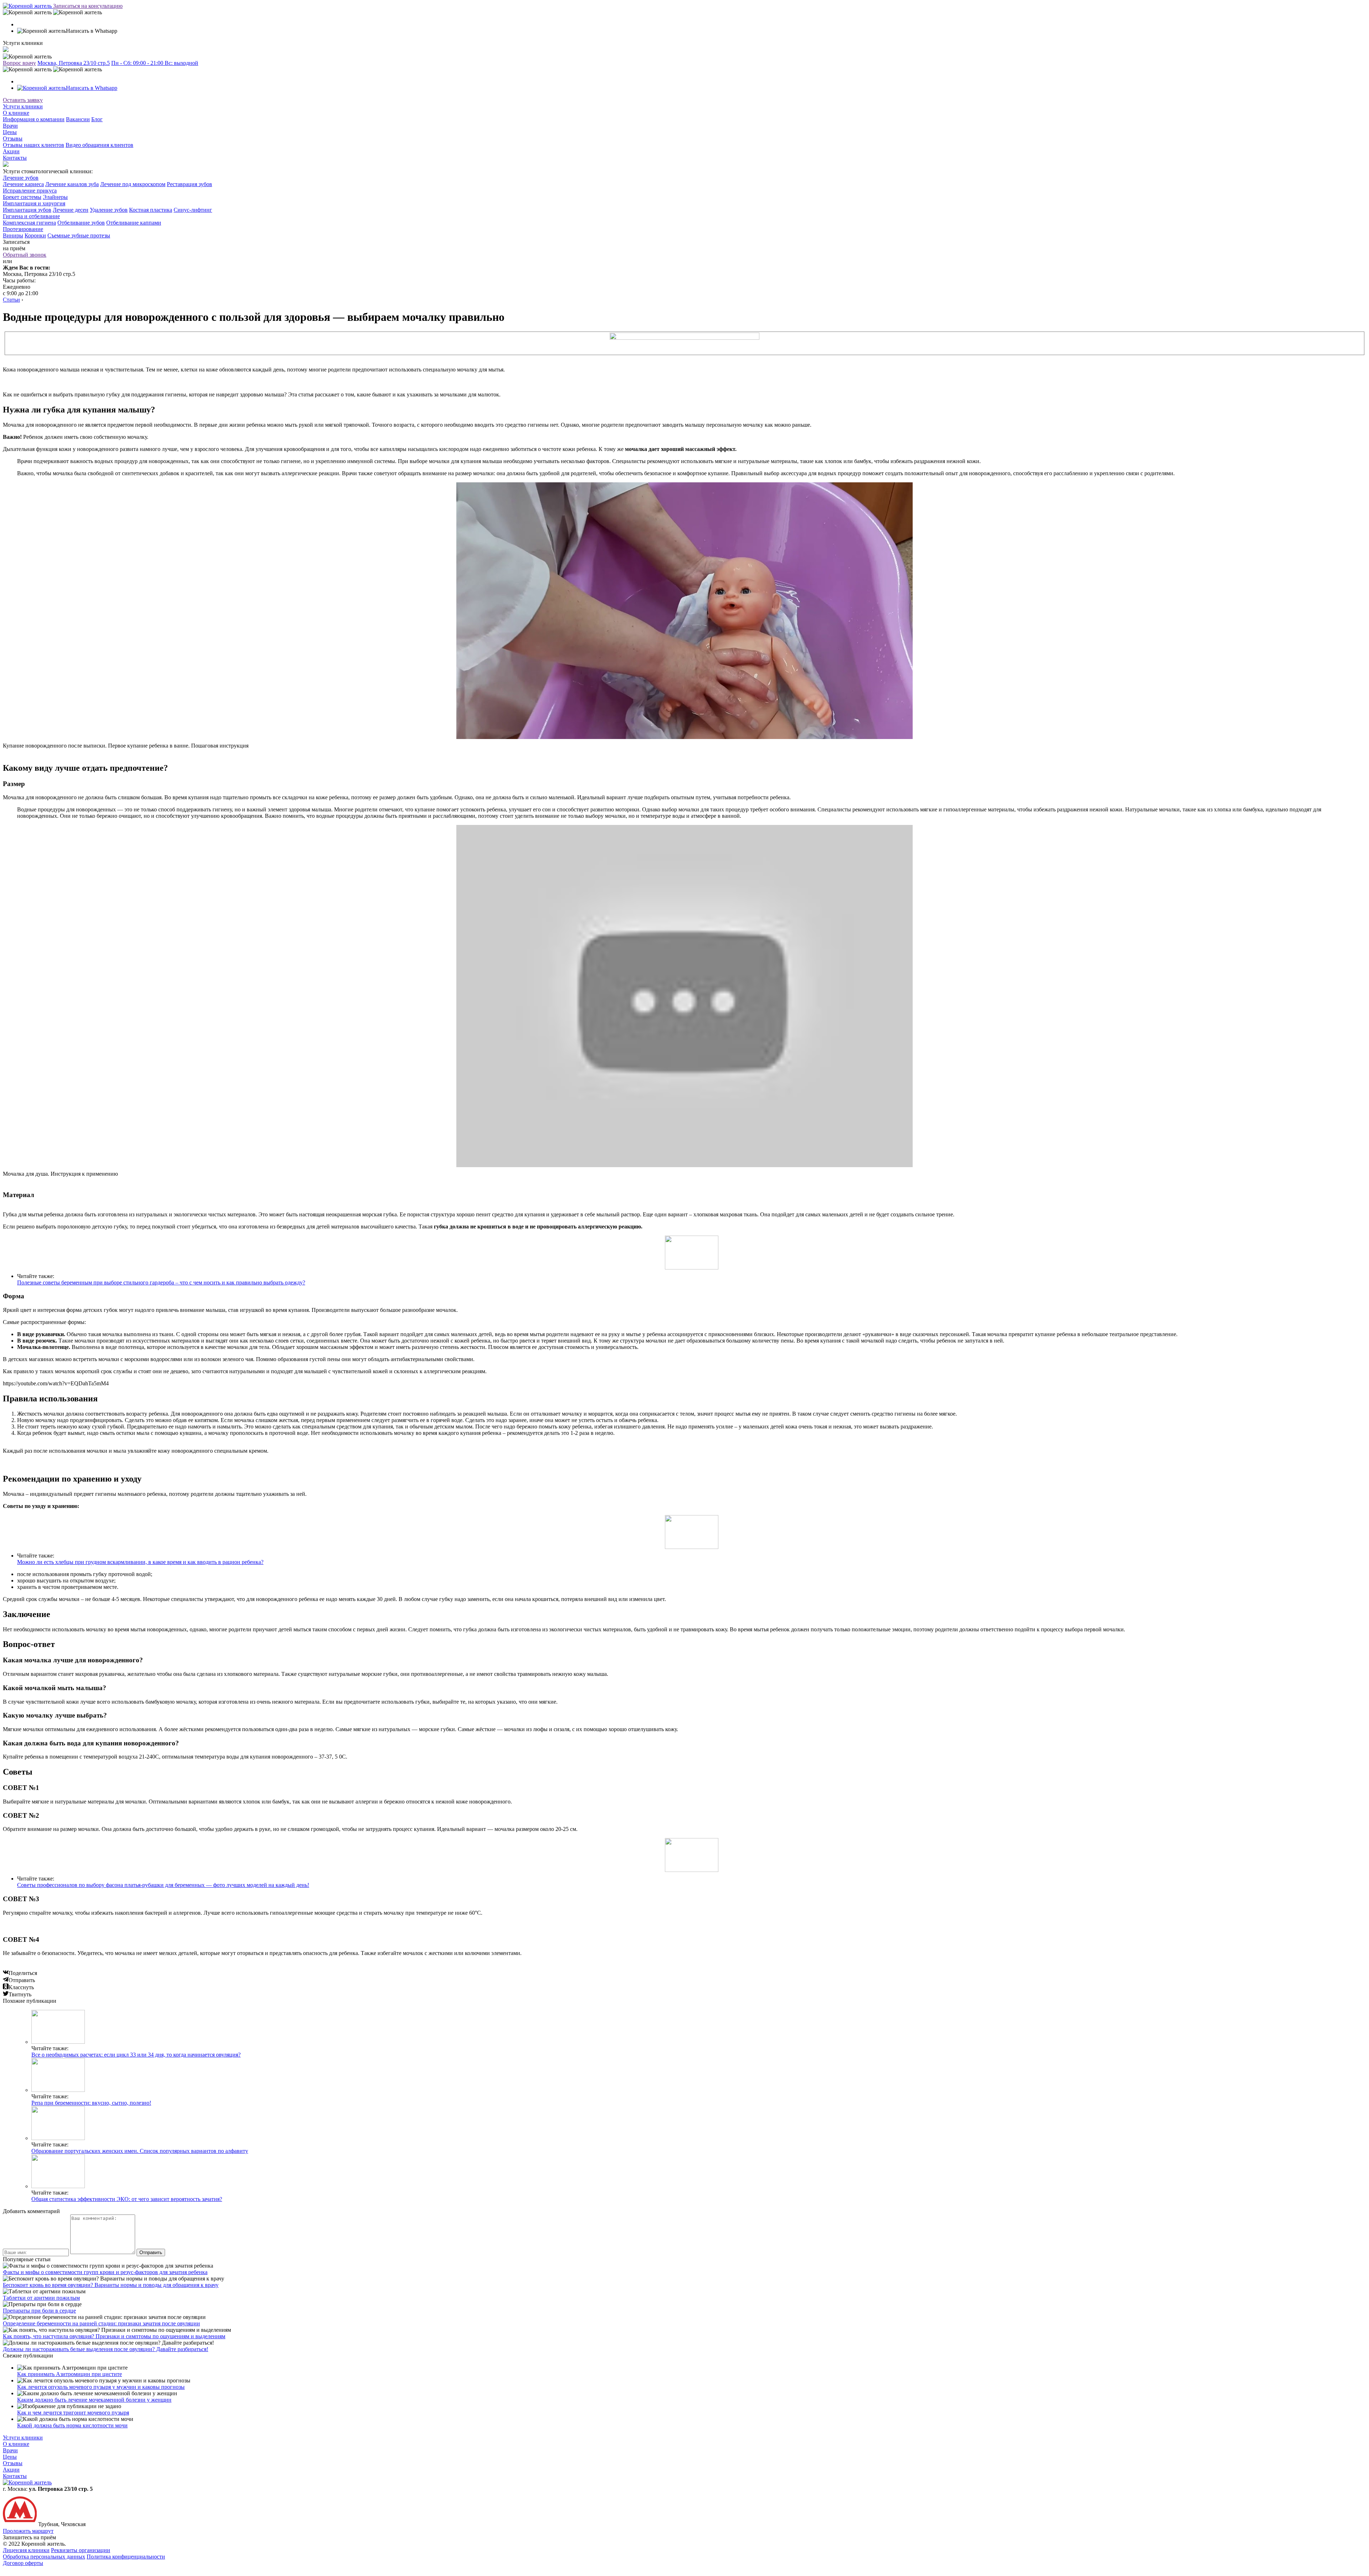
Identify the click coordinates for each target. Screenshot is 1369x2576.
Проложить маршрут (28, 2531)
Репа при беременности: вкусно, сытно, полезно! (91, 2103)
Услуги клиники (23, 106)
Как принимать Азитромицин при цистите (70, 2374)
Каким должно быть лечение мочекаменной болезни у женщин (94, 2400)
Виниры (13, 235)
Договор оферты (23, 2563)
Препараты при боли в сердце (39, 2311)
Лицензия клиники (26, 2550)
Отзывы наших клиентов (34, 145)
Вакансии (78, 119)
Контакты (15, 158)
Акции (11, 151)
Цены (10, 132)
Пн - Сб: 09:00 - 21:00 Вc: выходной (155, 63)
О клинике (16, 113)
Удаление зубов (109, 210)
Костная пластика (151, 210)
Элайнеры (55, 197)
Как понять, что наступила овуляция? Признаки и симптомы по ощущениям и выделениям (114, 2336)
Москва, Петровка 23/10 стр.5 (74, 63)
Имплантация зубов (27, 210)
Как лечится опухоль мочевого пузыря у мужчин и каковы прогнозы (101, 2387)
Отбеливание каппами (134, 223)
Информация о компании (34, 119)
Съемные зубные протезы (79, 235)
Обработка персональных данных (44, 2557)
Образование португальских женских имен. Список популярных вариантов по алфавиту (140, 2151)
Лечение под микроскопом (133, 184)
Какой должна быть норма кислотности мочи (72, 2425)
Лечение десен (71, 210)
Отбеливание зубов (81, 223)
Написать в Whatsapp (92, 88)
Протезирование (23, 229)
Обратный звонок (25, 255)
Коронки (35, 235)
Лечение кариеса (23, 184)
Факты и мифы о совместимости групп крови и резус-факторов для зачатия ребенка (105, 2272)
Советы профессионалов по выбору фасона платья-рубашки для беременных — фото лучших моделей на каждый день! (163, 1885)
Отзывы (13, 138)
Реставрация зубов (189, 184)
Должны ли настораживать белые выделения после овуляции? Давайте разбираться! (106, 2349)
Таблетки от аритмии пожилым (41, 2298)
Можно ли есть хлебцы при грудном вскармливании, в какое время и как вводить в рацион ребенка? (140, 1562)
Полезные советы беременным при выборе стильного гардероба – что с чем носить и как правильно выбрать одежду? (161, 1282)
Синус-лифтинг (193, 210)
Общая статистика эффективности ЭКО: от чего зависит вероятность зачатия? (127, 2199)
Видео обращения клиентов (99, 145)
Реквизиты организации (81, 2550)
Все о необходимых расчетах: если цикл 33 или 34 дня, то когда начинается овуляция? (136, 2055)
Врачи (10, 126)
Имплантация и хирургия (34, 203)
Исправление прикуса (30, 191)
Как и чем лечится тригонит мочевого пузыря (73, 2413)
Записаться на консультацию (88, 6)
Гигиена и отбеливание (31, 216)
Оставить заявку (23, 100)
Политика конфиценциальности (126, 2557)
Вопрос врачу (19, 63)
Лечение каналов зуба (72, 184)
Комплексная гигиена (29, 223)
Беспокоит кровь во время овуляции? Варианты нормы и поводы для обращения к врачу (111, 2285)
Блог (97, 119)
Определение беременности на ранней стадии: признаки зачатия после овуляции (101, 2323)
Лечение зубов (21, 178)
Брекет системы (22, 197)
